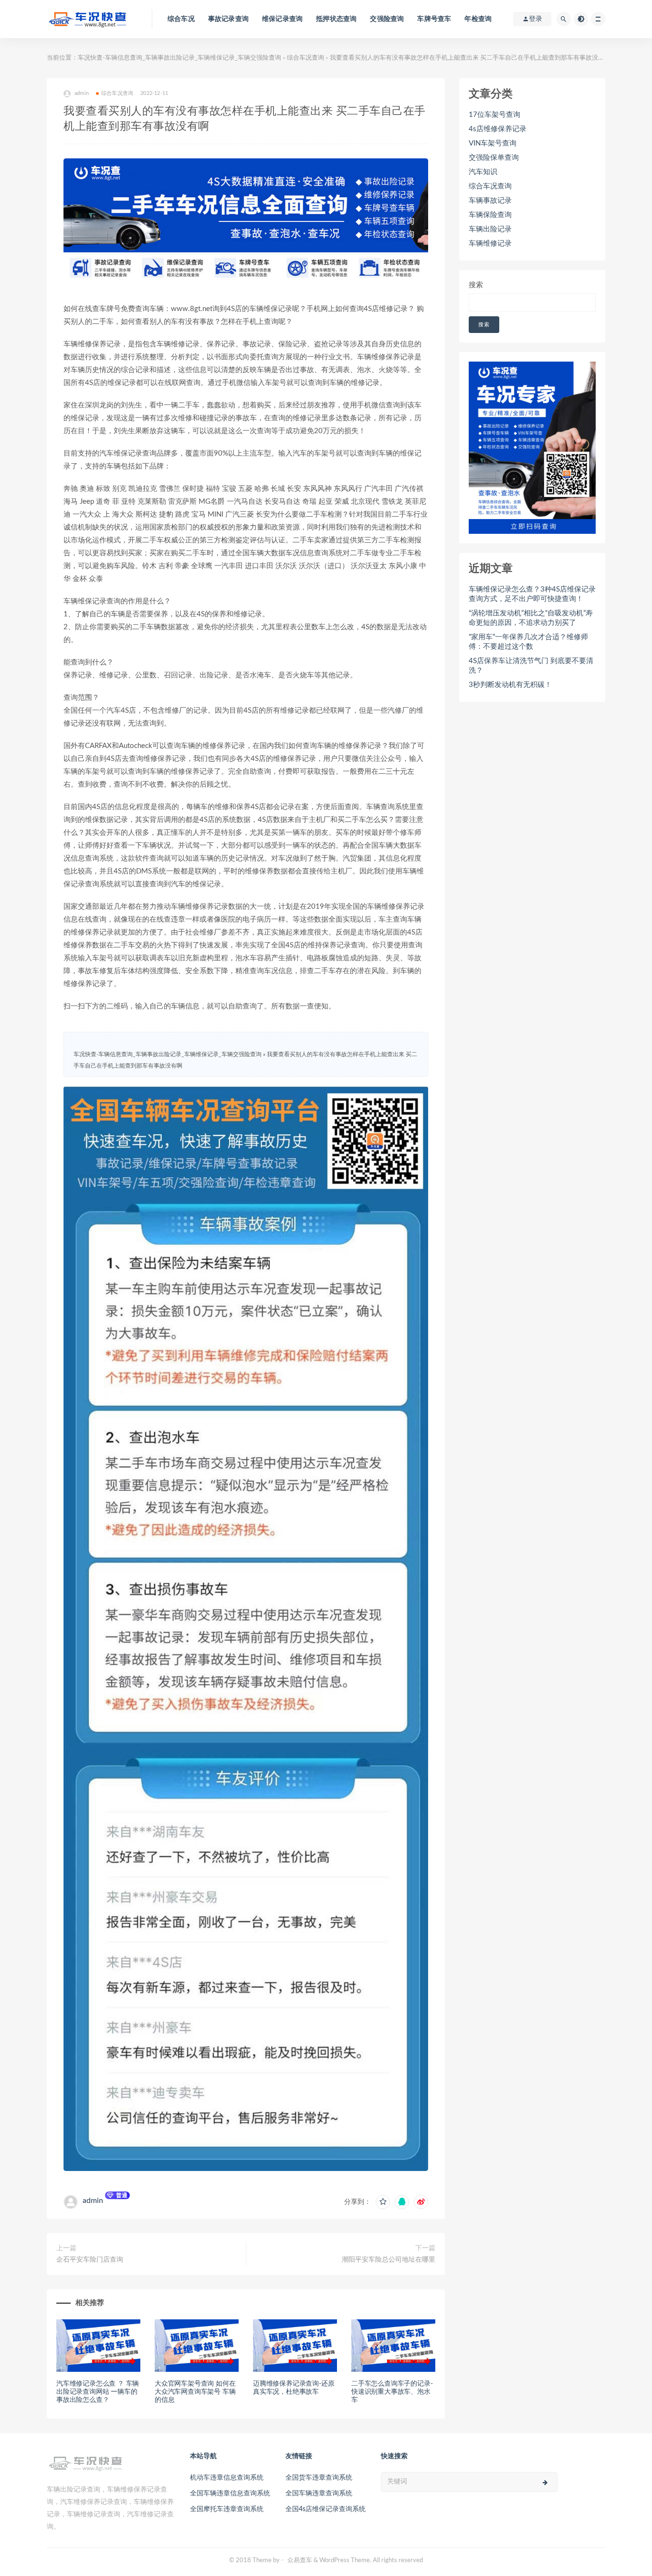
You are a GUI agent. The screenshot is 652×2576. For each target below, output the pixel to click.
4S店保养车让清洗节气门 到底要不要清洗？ (531, 666)
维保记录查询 (282, 19)
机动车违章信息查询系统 (227, 2478)
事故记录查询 (228, 19)
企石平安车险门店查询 (90, 2260)
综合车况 (181, 19)
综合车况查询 (305, 58)
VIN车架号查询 (493, 143)
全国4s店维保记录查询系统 (326, 2509)
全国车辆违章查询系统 (319, 2493)
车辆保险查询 (490, 215)
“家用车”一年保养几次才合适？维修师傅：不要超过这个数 (528, 642)
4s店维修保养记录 (498, 129)
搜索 (476, 285)
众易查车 (300, 2560)
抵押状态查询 (336, 19)
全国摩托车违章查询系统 (227, 2509)
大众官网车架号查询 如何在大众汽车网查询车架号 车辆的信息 (195, 2392)
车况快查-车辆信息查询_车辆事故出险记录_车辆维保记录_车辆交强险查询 (179, 58)
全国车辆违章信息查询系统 (230, 2493)
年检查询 (478, 19)
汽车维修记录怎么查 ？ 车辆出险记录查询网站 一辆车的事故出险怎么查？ (98, 2392)
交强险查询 (387, 19)
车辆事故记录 (490, 201)
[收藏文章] (383, 2202)
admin (93, 2201)
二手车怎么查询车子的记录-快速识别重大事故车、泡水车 (392, 2392)
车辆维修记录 (490, 244)
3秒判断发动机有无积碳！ (510, 685)
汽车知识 (483, 172)
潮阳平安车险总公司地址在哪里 (389, 2260)
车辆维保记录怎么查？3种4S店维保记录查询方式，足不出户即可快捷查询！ (532, 594)
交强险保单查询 (494, 158)
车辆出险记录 (490, 229)
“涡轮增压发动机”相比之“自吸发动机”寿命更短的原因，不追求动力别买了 (531, 618)
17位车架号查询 (494, 115)
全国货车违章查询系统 (319, 2478)
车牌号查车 (434, 19)
